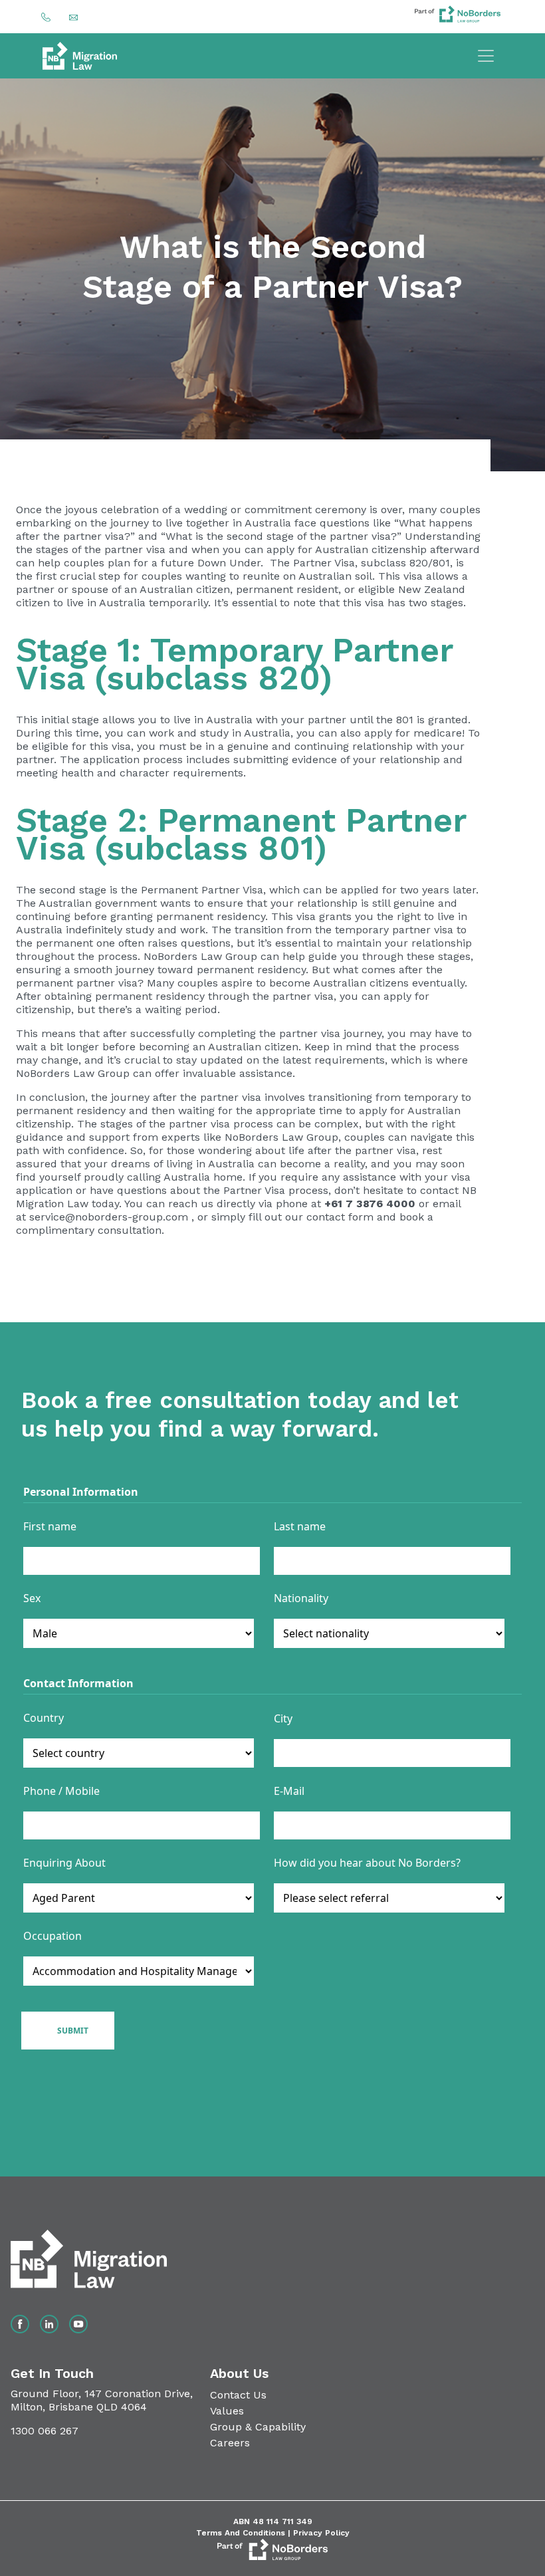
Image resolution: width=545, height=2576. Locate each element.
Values (227, 2411)
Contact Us (238, 2395)
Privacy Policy (321, 2533)
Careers (230, 2443)
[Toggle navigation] (486, 56)
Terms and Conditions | (245, 2533)
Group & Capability (258, 2427)
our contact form (329, 1217)
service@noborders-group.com (109, 1217)
